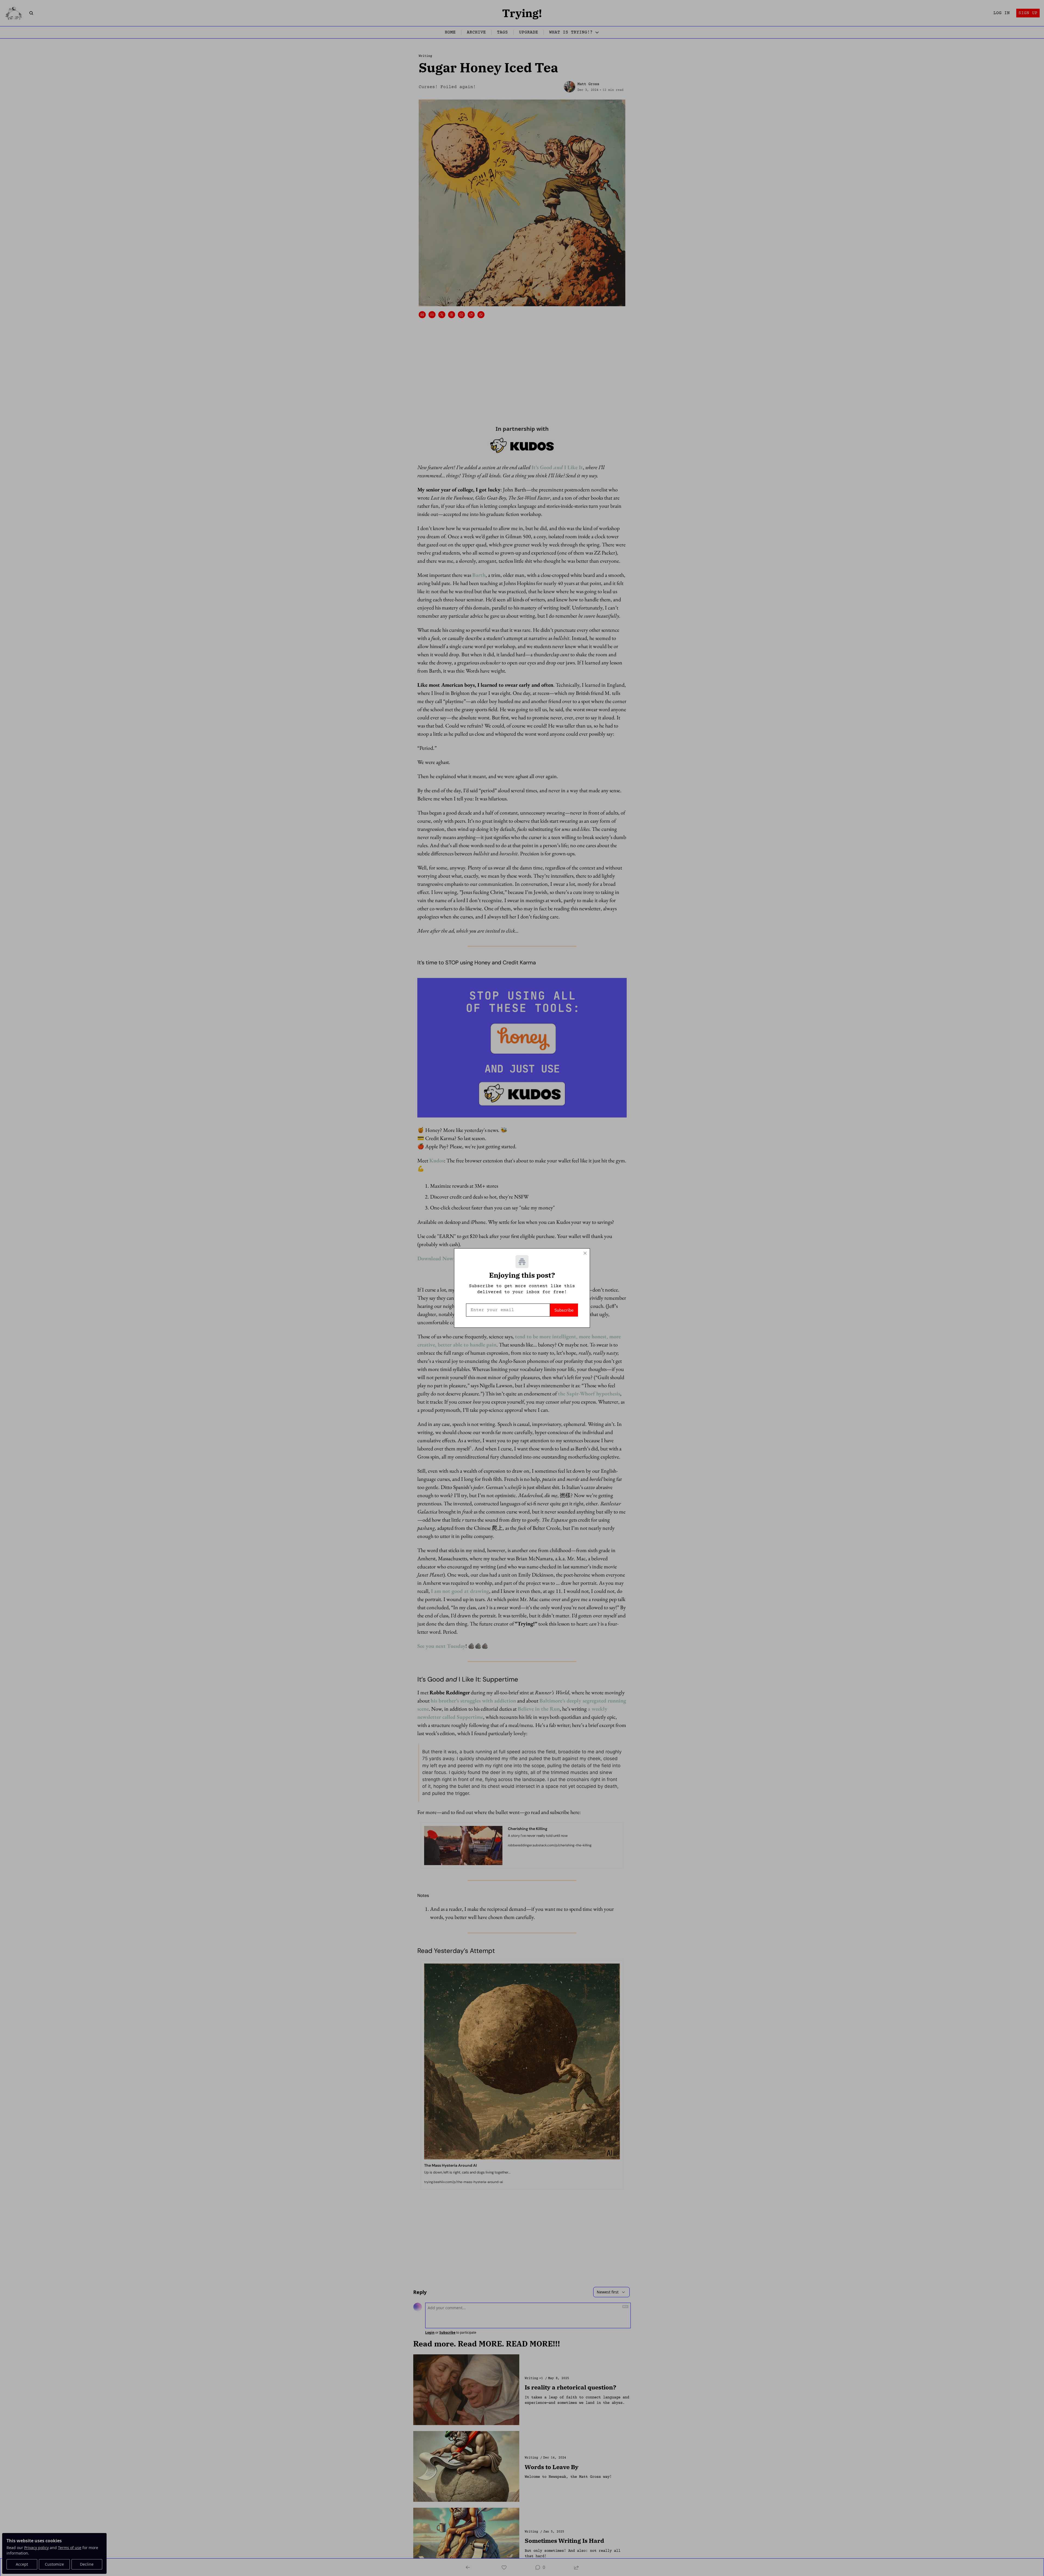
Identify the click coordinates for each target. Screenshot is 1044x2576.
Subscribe (564, 1310)
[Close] (585, 1253)
